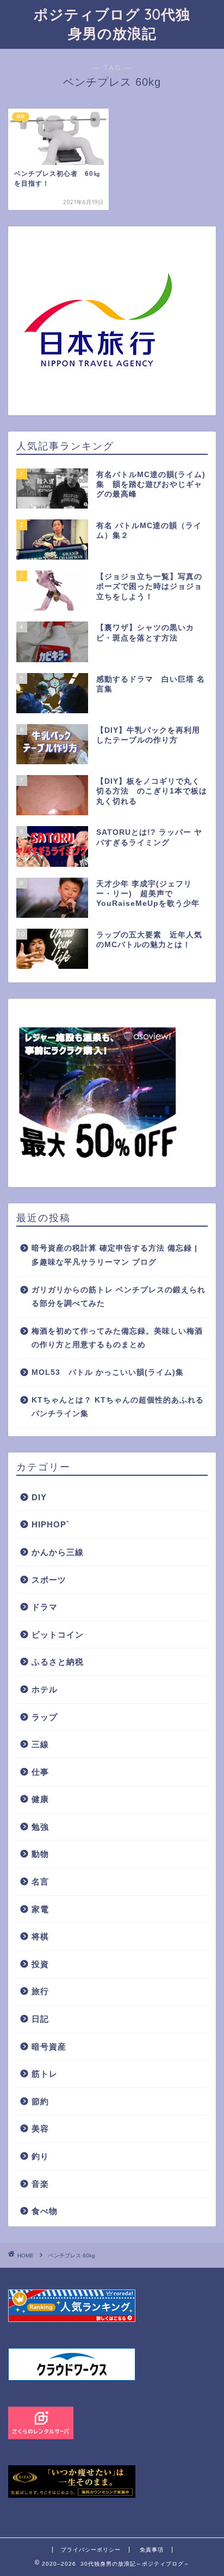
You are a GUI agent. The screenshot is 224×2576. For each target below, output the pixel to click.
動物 (40, 1854)
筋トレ (45, 2074)
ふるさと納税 (58, 1662)
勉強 (40, 1827)
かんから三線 (58, 1552)
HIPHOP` (51, 1524)
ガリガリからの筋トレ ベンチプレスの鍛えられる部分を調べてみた (119, 1297)
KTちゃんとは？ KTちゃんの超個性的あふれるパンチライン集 (118, 1407)
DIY (39, 1497)
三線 (40, 1744)
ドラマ (45, 1607)
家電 (40, 1909)
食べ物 (45, 2211)
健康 (40, 1799)
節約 (40, 2101)
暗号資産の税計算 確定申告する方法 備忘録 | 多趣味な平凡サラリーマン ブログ (114, 1255)
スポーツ (49, 1580)
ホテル (45, 1689)
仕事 (40, 1772)
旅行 (40, 1991)
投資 (40, 1964)
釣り (40, 2156)
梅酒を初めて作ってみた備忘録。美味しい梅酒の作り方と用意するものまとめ (117, 1338)
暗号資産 (49, 2047)
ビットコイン (58, 1635)
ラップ (45, 1717)
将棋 (40, 1936)
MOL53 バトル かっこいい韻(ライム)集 (108, 1372)
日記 (40, 2019)
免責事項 (152, 2550)
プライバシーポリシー (91, 2550)
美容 (40, 2128)
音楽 (40, 2184)
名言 (40, 1882)
